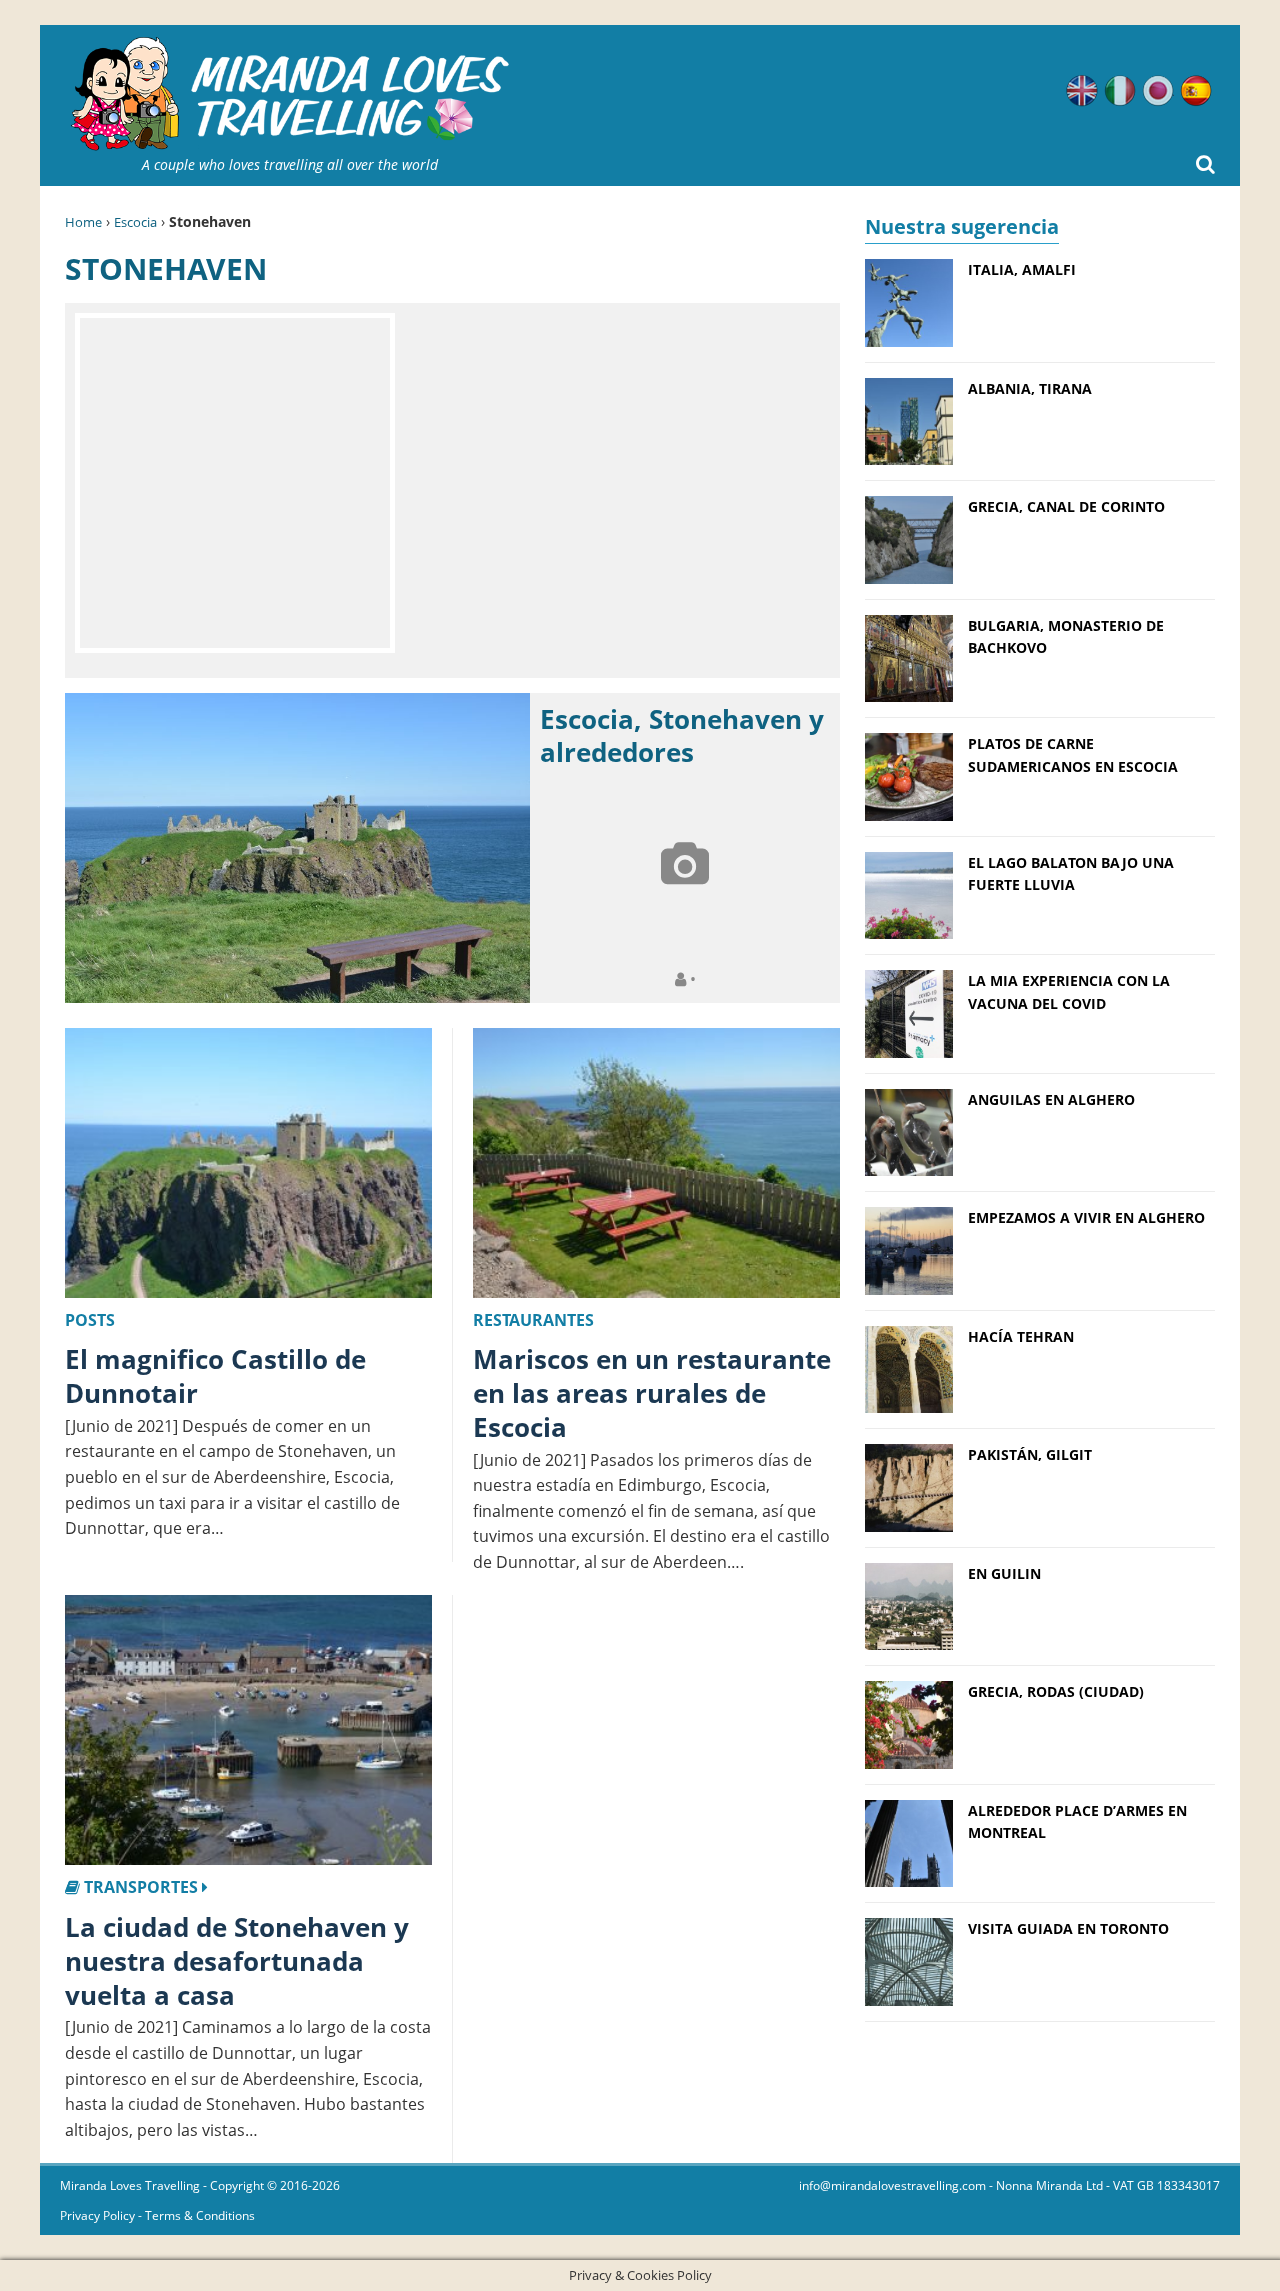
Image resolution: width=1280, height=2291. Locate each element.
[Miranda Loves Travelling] (290, 94)
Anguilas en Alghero (1051, 1099)
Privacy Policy (97, 2215)
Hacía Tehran (1021, 1336)
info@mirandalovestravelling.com (892, 2185)
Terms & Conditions (200, 2215)
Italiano (1120, 91)
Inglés (1082, 91)
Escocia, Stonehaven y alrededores (682, 736)
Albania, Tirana (1030, 388)
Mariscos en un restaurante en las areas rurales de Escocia (652, 1393)
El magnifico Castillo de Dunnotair (215, 1376)
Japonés (1158, 91)
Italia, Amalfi (1022, 269)
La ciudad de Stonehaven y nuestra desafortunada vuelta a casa (237, 1961)
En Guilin (1004, 1573)
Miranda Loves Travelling (130, 2185)
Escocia (135, 222)
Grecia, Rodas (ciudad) (1056, 1691)
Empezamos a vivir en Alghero (1086, 1217)
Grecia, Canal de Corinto (1066, 506)
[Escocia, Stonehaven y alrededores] (297, 848)
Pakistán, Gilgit (1030, 1454)
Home (83, 222)
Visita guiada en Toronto (1068, 1928)
